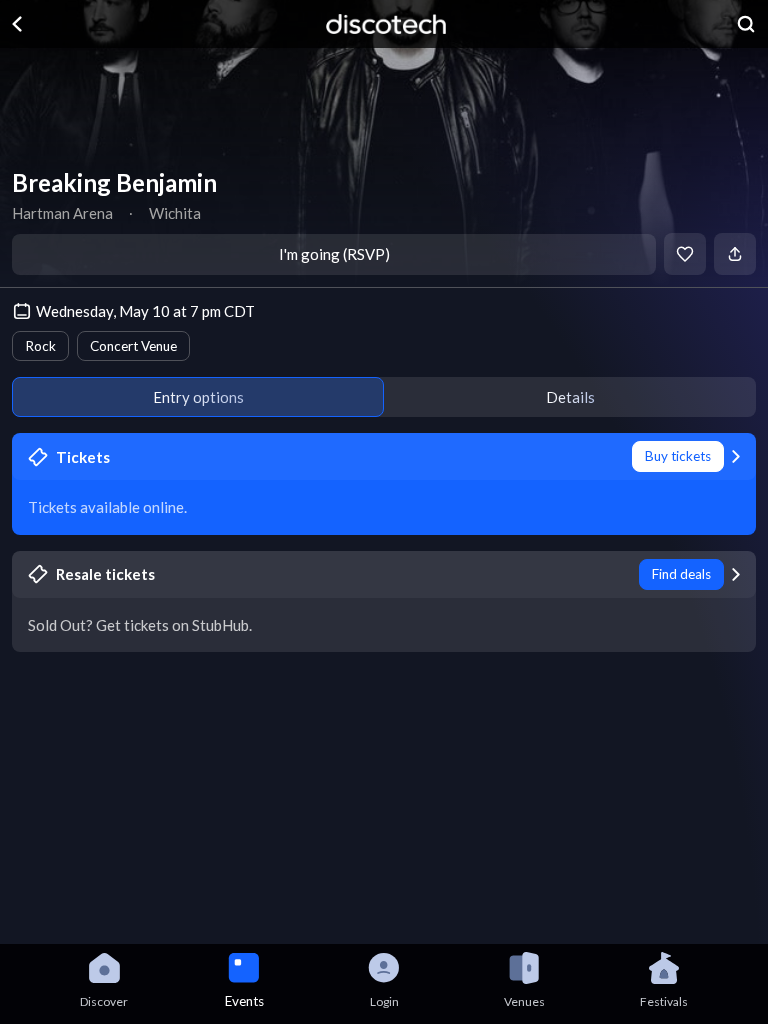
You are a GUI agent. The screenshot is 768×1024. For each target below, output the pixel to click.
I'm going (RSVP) (334, 254)
